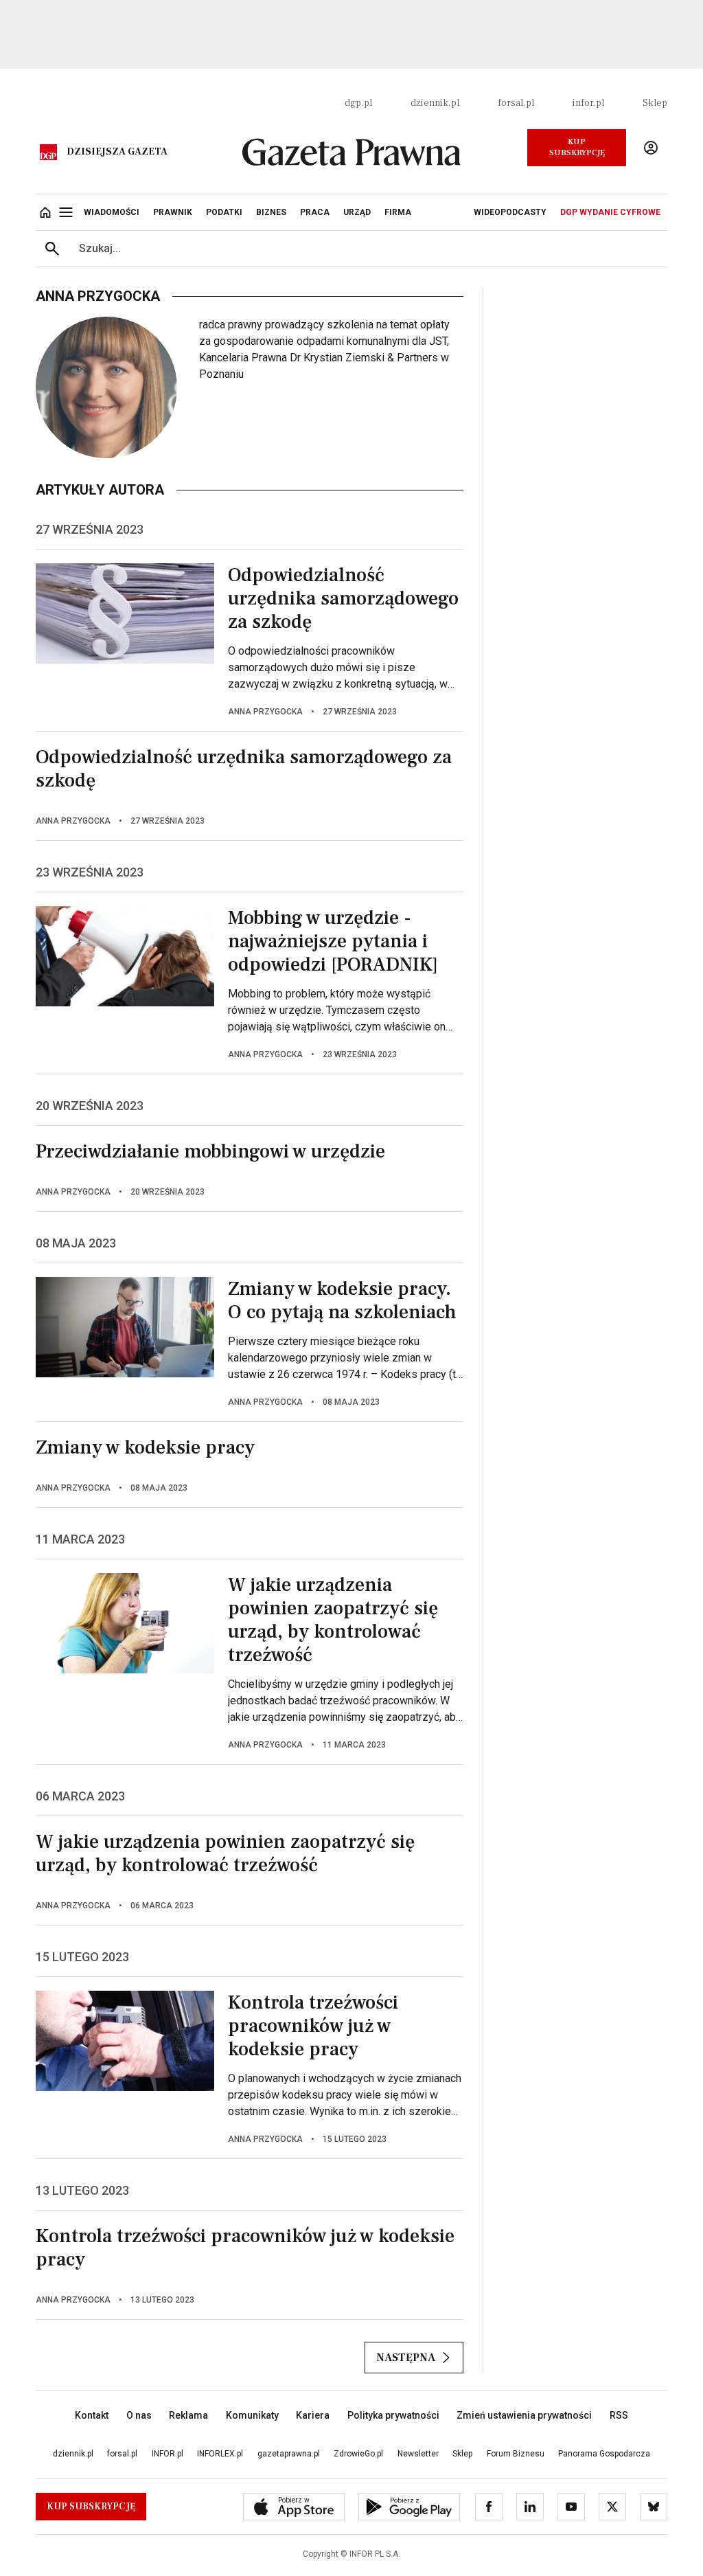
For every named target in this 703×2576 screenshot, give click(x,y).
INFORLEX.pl (220, 2454)
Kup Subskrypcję (577, 147)
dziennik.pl (435, 103)
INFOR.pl (168, 2454)
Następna (406, 2358)
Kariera (313, 2415)
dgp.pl (358, 103)
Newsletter (418, 2454)
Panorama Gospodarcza (604, 2454)
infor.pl (588, 103)
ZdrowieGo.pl (358, 2454)
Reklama (188, 2415)
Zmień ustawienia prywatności (524, 2415)
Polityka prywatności (393, 2415)
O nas (139, 2415)
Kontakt (92, 2415)
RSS (619, 2415)
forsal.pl (516, 103)
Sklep (655, 103)
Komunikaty (252, 2415)
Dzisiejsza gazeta (117, 152)
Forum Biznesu (516, 2454)
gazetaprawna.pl (289, 2454)
